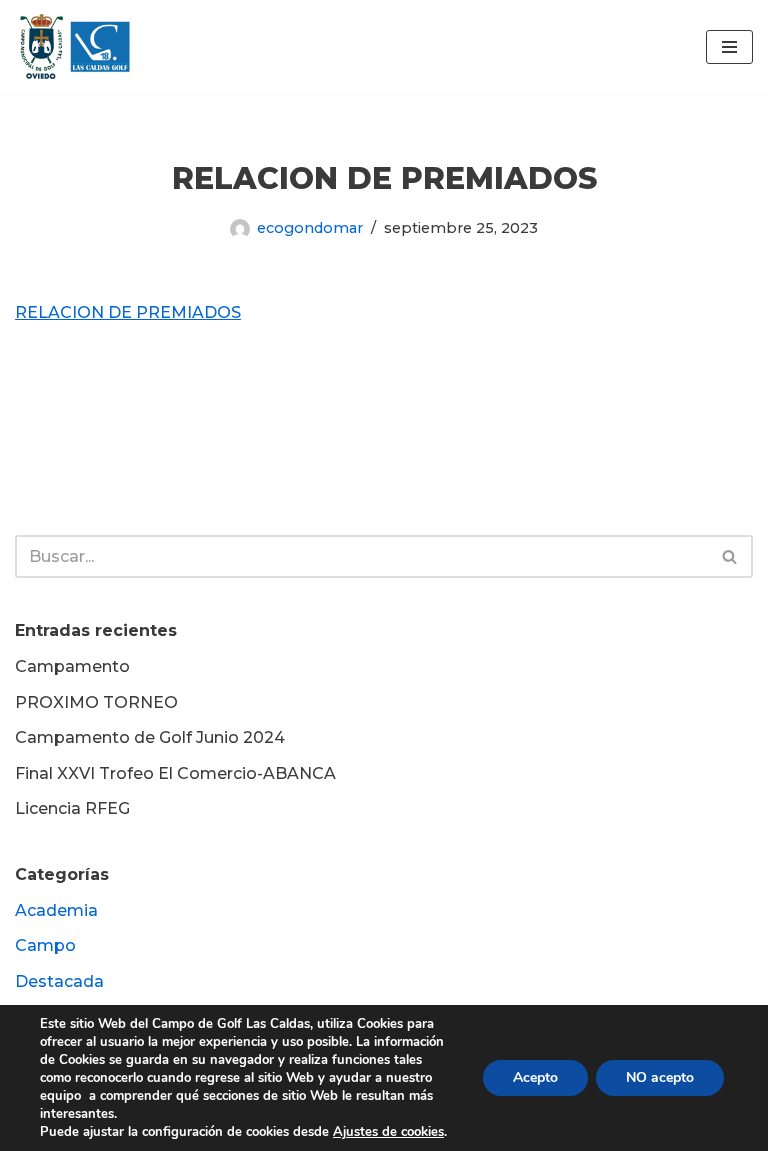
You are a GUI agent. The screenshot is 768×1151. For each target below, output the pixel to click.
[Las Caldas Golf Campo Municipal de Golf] (75, 47)
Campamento (72, 666)
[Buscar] (730, 556)
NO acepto (660, 1077)
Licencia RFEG (72, 808)
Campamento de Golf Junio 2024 (150, 737)
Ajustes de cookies (388, 1132)
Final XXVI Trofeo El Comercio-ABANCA (175, 773)
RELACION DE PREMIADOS (128, 312)
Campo (45, 945)
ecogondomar (310, 228)
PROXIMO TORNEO (96, 702)
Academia (56, 910)
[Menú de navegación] (729, 47)
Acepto (535, 1077)
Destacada (59, 981)
